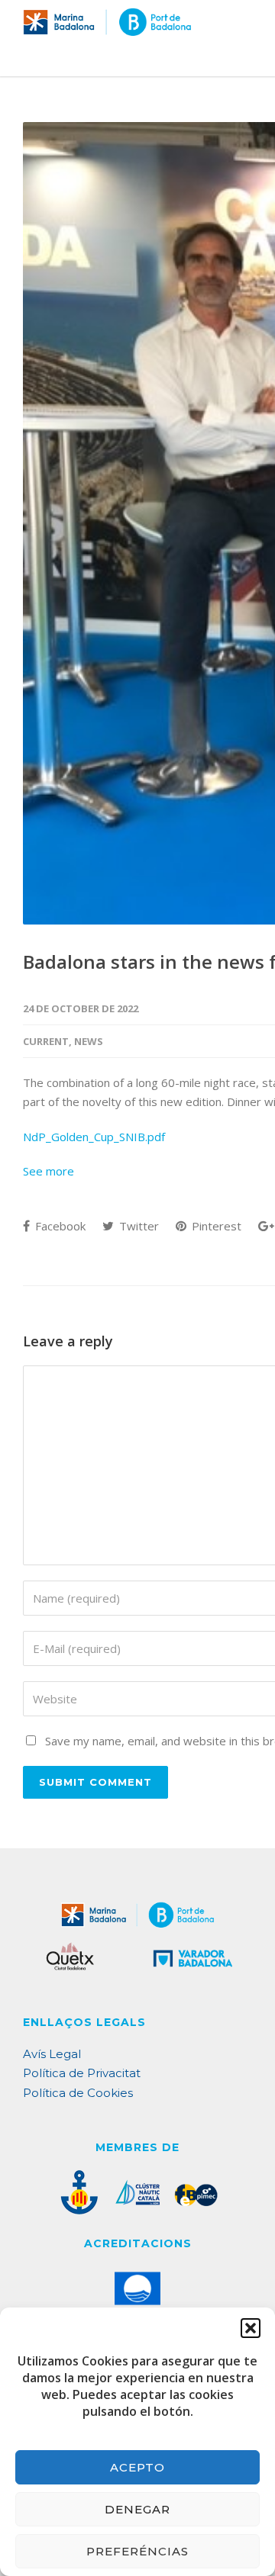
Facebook (59, 1226)
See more (49, 1171)
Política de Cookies (78, 2093)
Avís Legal (52, 2054)
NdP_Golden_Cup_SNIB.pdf (94, 1137)
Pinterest (215, 1226)
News (89, 1041)
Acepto (137, 2467)
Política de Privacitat (82, 2073)
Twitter (137, 1226)
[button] (251, 2328)
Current (46, 1041)
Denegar (137, 2509)
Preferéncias (137, 2551)
